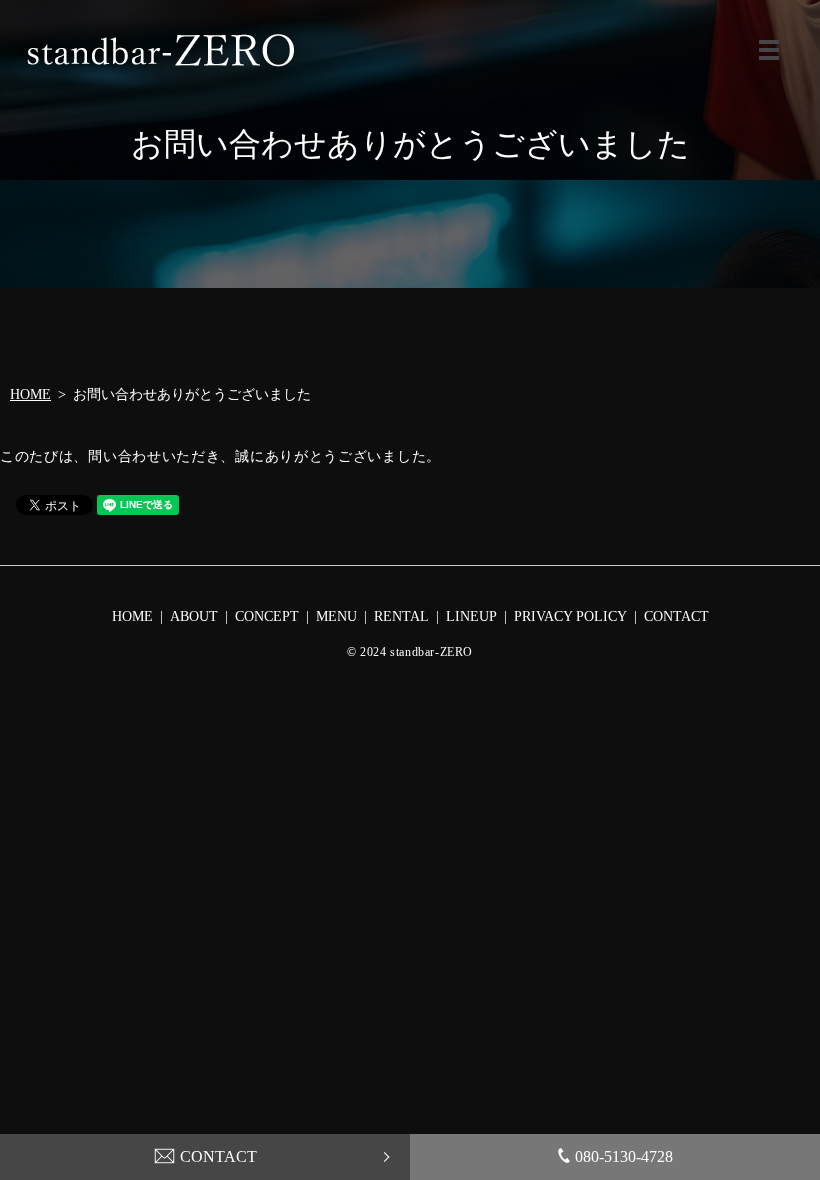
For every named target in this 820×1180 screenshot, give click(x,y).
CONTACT (218, 1156)
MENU (769, 50)
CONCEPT (267, 616)
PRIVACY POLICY (570, 616)
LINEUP (471, 616)
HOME (30, 394)
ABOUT (194, 616)
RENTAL (401, 616)
